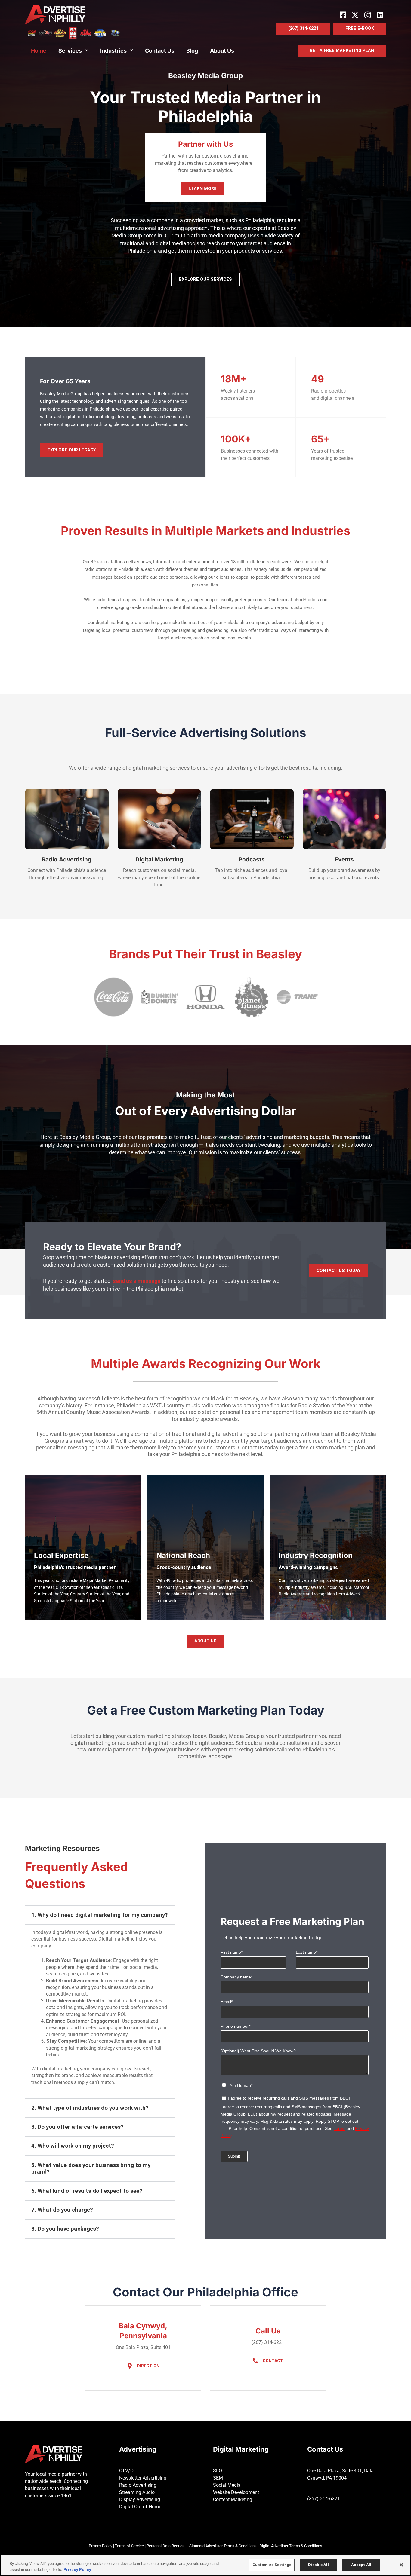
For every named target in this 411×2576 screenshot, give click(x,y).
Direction (148, 2366)
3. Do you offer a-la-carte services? (77, 2127)
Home (39, 51)
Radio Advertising (138, 2485)
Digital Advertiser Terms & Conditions (291, 2546)
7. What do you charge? (62, 2210)
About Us (222, 51)
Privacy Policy (100, 2546)
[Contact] (255, 2361)
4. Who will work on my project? (73, 2146)
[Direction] (130, 2366)
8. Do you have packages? (65, 2229)
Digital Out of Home (140, 2507)
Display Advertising (140, 2500)
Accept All (361, 2565)
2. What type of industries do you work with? (90, 2108)
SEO (218, 2471)
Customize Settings (272, 2565)
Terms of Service (129, 2546)
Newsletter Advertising (143, 2478)
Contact (273, 2361)
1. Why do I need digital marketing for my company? (100, 1915)
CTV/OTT (129, 2471)
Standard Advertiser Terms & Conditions (223, 2546)
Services (70, 51)
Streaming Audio (137, 2492)
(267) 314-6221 (324, 2499)
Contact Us (160, 51)
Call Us (268, 2331)
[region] (205, 2565)
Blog (192, 51)
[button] (100, 1915)
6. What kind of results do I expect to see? (87, 2191)
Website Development (236, 2492)
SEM (218, 2478)
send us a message (137, 1281)
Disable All (318, 2565)
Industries (113, 51)
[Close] (401, 2565)
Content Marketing (233, 2500)
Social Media (227, 2485)
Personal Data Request (166, 2546)
